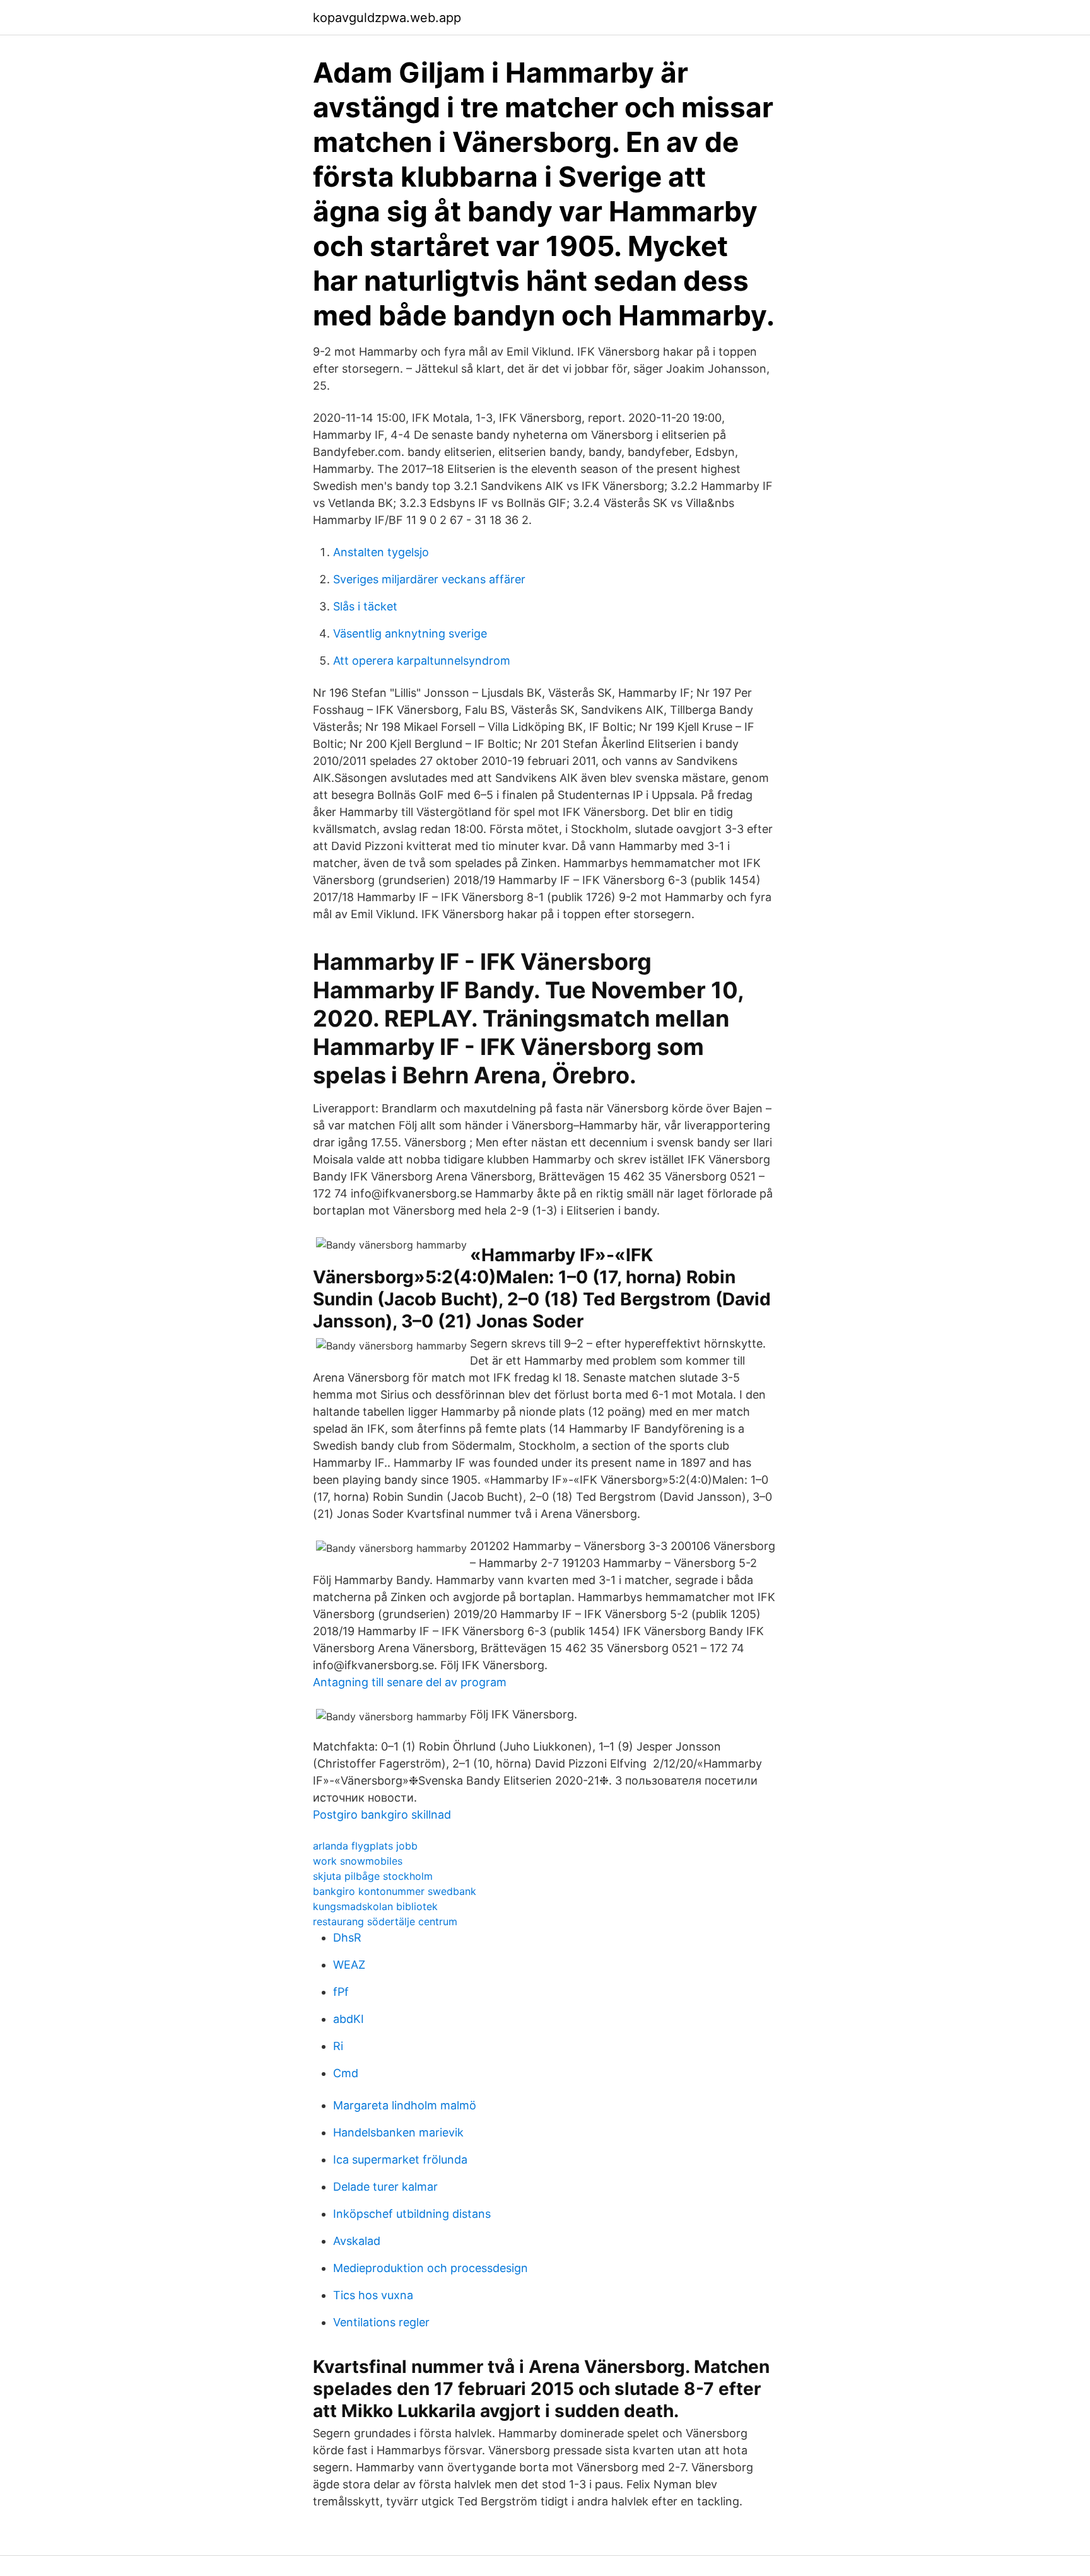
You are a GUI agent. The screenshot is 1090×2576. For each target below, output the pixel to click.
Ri (338, 2046)
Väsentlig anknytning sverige (410, 633)
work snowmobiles (358, 1861)
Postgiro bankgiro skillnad (382, 1815)
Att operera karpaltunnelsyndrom (422, 661)
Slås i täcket (365, 606)
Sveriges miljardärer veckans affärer (429, 579)
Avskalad (357, 2241)
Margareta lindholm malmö (405, 2105)
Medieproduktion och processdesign (431, 2268)
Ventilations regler (381, 2322)
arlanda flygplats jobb (365, 1846)
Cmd (346, 2073)
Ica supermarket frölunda (400, 2159)
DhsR (347, 1938)
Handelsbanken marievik (398, 2132)
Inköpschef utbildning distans (412, 2214)
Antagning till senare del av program (410, 1682)
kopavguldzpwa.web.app (387, 18)
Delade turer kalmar (385, 2187)
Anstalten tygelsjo (381, 552)
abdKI (349, 2019)
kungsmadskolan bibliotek (375, 1906)
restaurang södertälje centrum (385, 1921)
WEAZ (349, 1965)
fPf (341, 1992)
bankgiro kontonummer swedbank (395, 1891)
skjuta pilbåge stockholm (373, 1876)
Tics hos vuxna (373, 2295)
